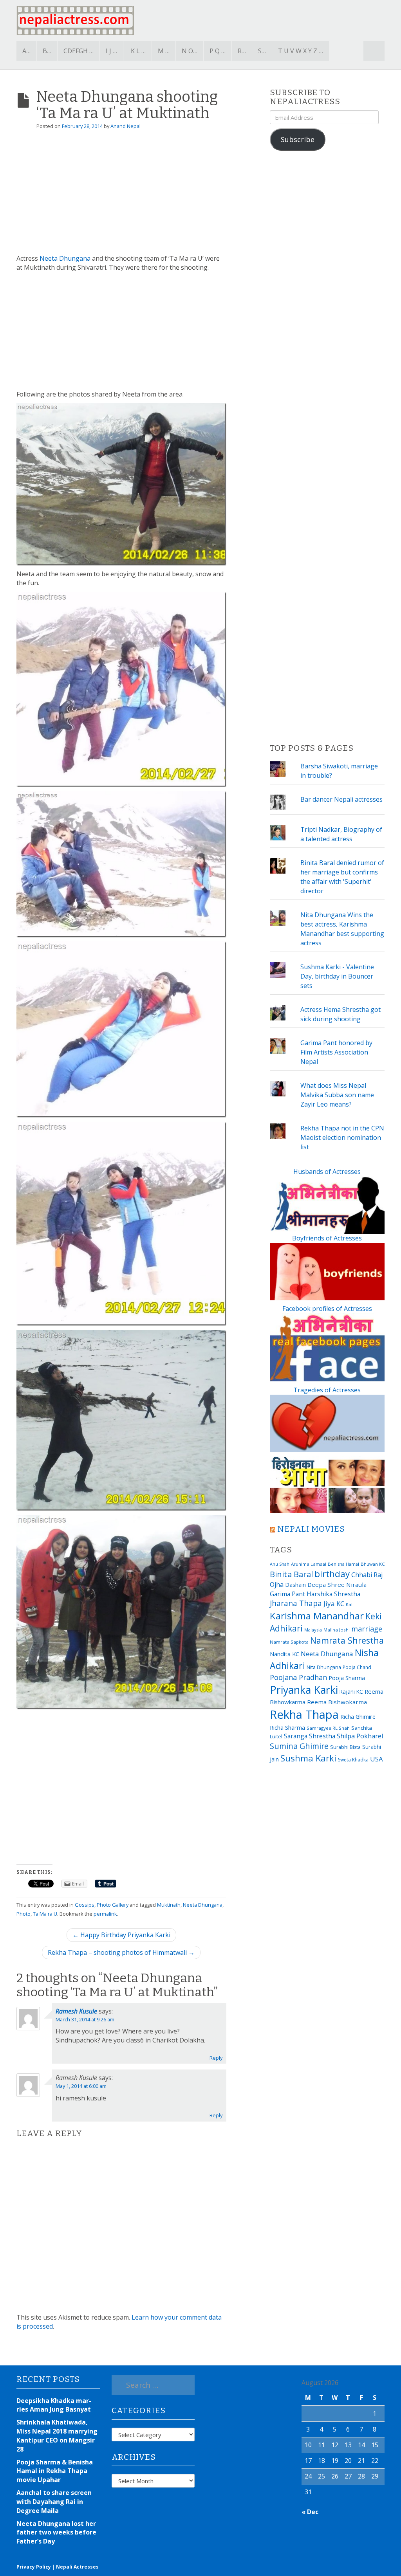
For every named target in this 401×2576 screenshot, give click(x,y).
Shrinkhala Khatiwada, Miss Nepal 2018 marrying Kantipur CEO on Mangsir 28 (57, 2436)
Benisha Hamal (343, 1564)
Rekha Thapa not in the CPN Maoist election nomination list (342, 1137)
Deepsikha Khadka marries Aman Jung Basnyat (54, 2405)
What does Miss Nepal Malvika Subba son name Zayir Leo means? (337, 1095)
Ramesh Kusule (76, 2011)
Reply (216, 2058)
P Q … (218, 51)
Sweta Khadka (353, 1760)
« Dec (310, 2512)
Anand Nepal (126, 126)
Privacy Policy (34, 2567)
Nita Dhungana (324, 1667)
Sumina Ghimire (299, 1746)
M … (164, 51)
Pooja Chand (357, 1667)
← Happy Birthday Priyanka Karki (121, 1935)
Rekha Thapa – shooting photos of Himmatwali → (121, 1952)
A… (26, 51)
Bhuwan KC (373, 1564)
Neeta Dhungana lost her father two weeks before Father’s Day (56, 2533)
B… (47, 51)
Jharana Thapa (296, 1603)
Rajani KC (351, 1692)
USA (377, 1759)
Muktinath (169, 1905)
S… (262, 51)
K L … (138, 51)
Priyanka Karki (304, 1690)
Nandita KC (284, 1654)
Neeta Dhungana (65, 258)
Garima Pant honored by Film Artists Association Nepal (336, 1052)
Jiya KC (334, 1603)
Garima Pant (287, 1594)
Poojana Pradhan (298, 1677)
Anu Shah (280, 1564)
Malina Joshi (337, 1630)
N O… (190, 51)
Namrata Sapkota (289, 1642)
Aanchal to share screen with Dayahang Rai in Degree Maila (54, 2502)
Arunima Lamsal (309, 1564)
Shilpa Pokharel (360, 1736)
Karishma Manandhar (317, 1616)
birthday (332, 1574)
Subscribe (298, 139)
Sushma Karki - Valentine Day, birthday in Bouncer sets (337, 976)
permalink (105, 1914)
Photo (23, 1914)
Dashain (295, 1585)
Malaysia (313, 1630)
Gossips (85, 1905)
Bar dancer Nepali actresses (341, 799)
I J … (111, 51)
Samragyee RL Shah (328, 1728)
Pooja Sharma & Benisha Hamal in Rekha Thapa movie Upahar (55, 2471)
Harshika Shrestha (333, 1594)
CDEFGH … (79, 51)
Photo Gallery (113, 1905)
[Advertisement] (121, 195)
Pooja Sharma (347, 1678)
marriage (367, 1629)
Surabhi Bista (345, 1747)
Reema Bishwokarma (337, 1702)
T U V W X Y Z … (301, 51)
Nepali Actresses (77, 2567)
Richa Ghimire (358, 1716)
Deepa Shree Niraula (337, 1585)
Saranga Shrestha (310, 1736)
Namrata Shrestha (347, 1640)
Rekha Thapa (304, 1714)
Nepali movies (311, 1529)
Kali (350, 1604)
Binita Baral (291, 1574)
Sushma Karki (308, 1758)
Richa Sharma (287, 1727)
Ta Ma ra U (45, 1914)
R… (242, 51)
